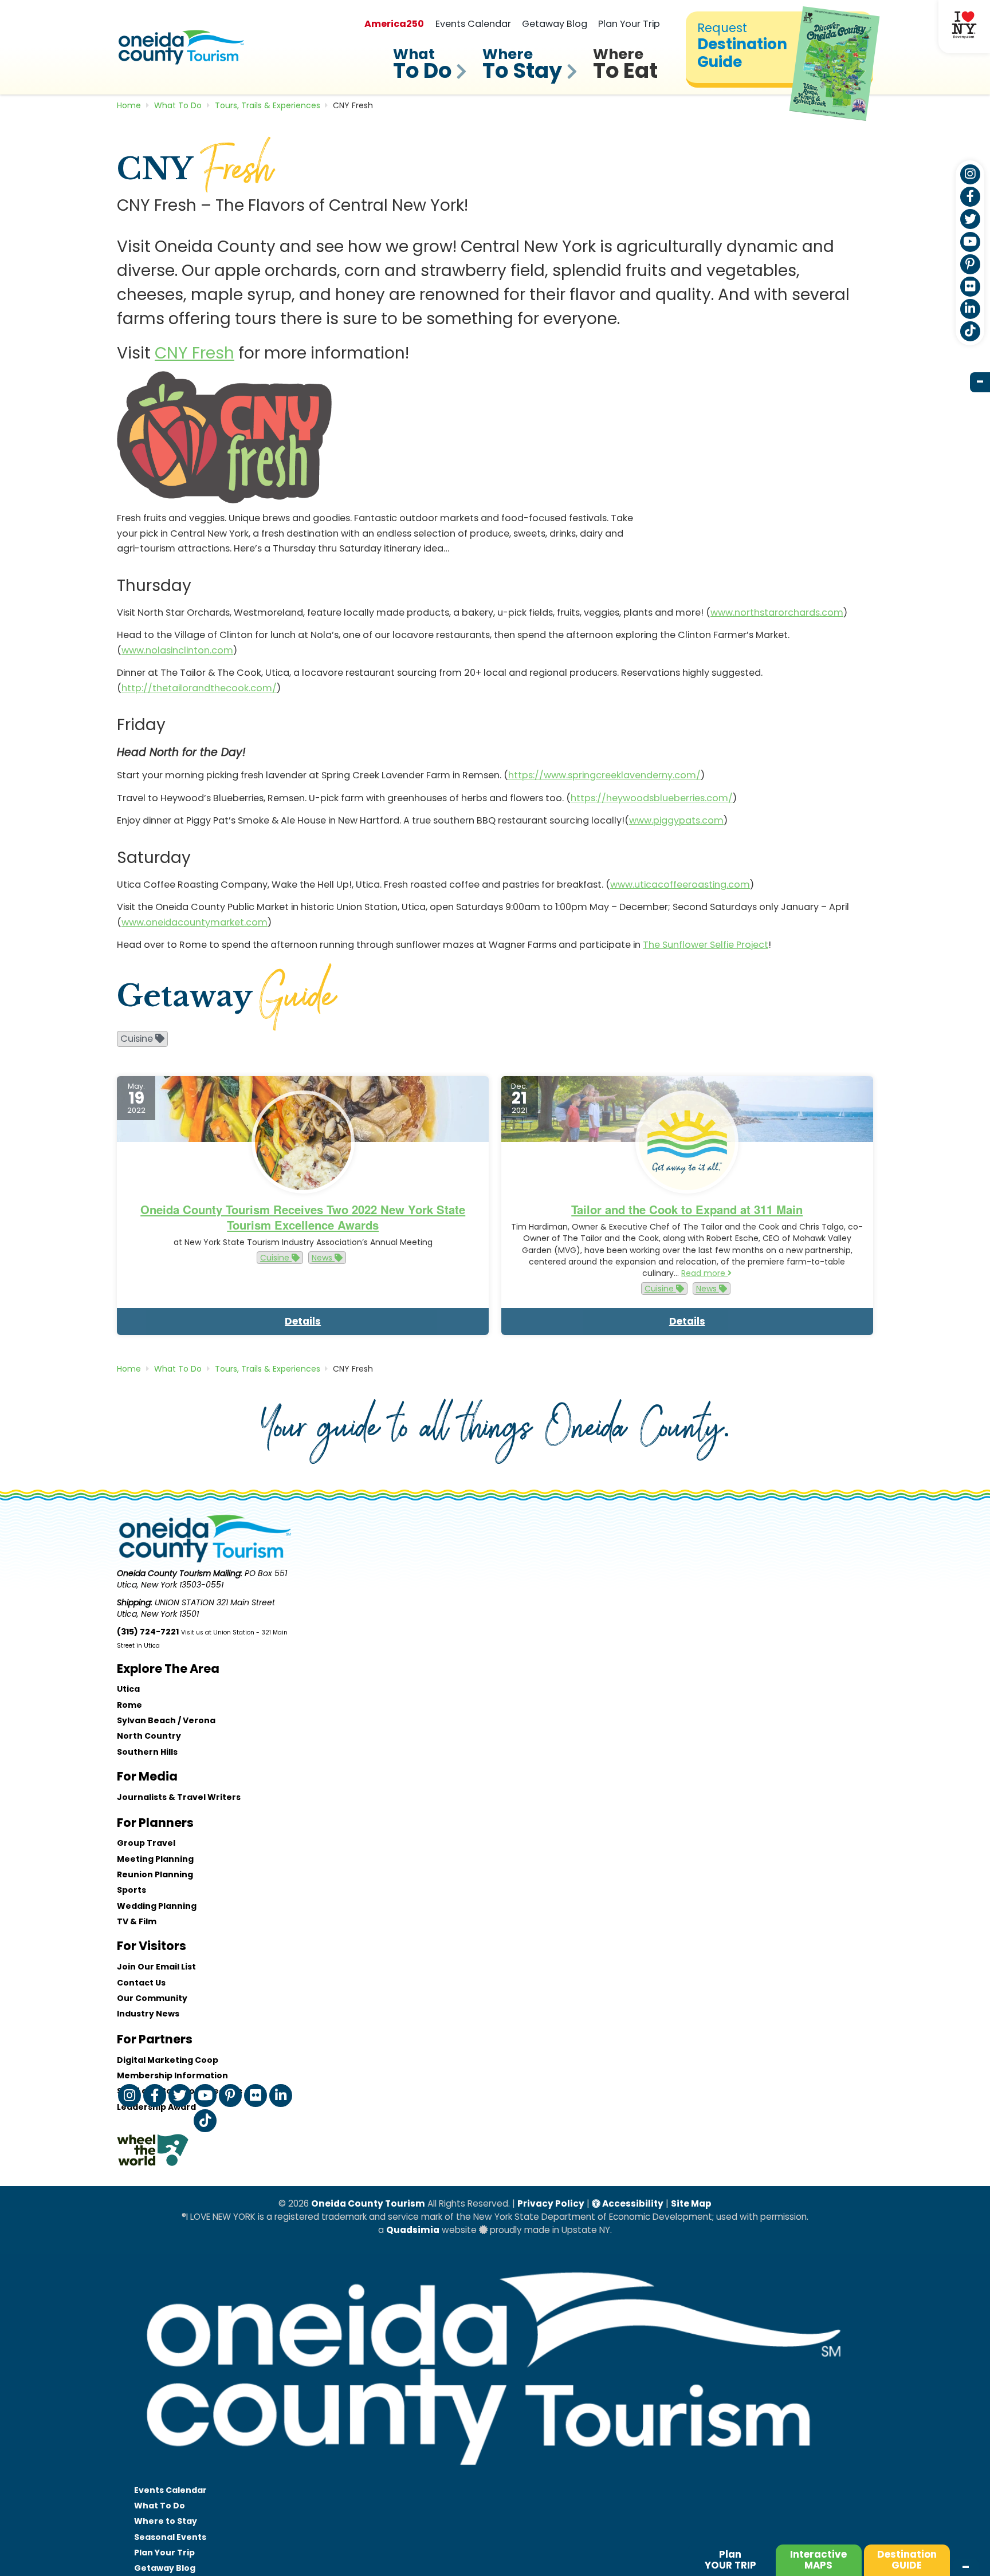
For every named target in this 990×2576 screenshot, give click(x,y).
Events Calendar (473, 24)
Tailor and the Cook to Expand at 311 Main (687, 1209)
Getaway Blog (555, 24)
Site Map (691, 2203)
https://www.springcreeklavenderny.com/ (604, 775)
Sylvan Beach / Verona (166, 1720)
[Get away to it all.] (495, 2476)
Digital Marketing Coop (168, 2060)
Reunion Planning (155, 1874)
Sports (131, 1890)
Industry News (148, 2014)
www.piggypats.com (676, 820)
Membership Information (172, 2075)
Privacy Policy (551, 2203)
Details (303, 1321)
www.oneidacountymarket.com (195, 922)
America (394, 24)
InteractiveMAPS (818, 2560)
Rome (129, 1705)
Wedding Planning (157, 1906)
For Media (147, 1776)
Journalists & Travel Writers (179, 1797)
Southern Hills (147, 1752)
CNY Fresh (195, 353)
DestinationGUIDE (907, 2560)
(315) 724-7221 (148, 1632)
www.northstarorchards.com (777, 613)
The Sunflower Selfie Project (706, 945)
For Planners (155, 1823)
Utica (128, 1689)
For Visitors (152, 1946)
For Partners (155, 2039)
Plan (730, 2560)
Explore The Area (168, 1669)
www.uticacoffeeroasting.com (680, 885)
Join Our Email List (156, 1967)
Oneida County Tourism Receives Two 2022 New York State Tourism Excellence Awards (303, 1217)
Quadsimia (413, 2230)
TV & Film (137, 1921)
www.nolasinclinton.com (177, 650)
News (323, 1258)
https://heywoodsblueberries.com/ (652, 798)
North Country (149, 1736)
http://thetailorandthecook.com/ (199, 688)
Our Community (152, 1998)
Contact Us (141, 1983)
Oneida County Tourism (368, 2203)
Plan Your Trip (629, 24)
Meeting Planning (155, 1859)
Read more (704, 1273)
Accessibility (632, 2203)
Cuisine (276, 1258)
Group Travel (146, 1843)
